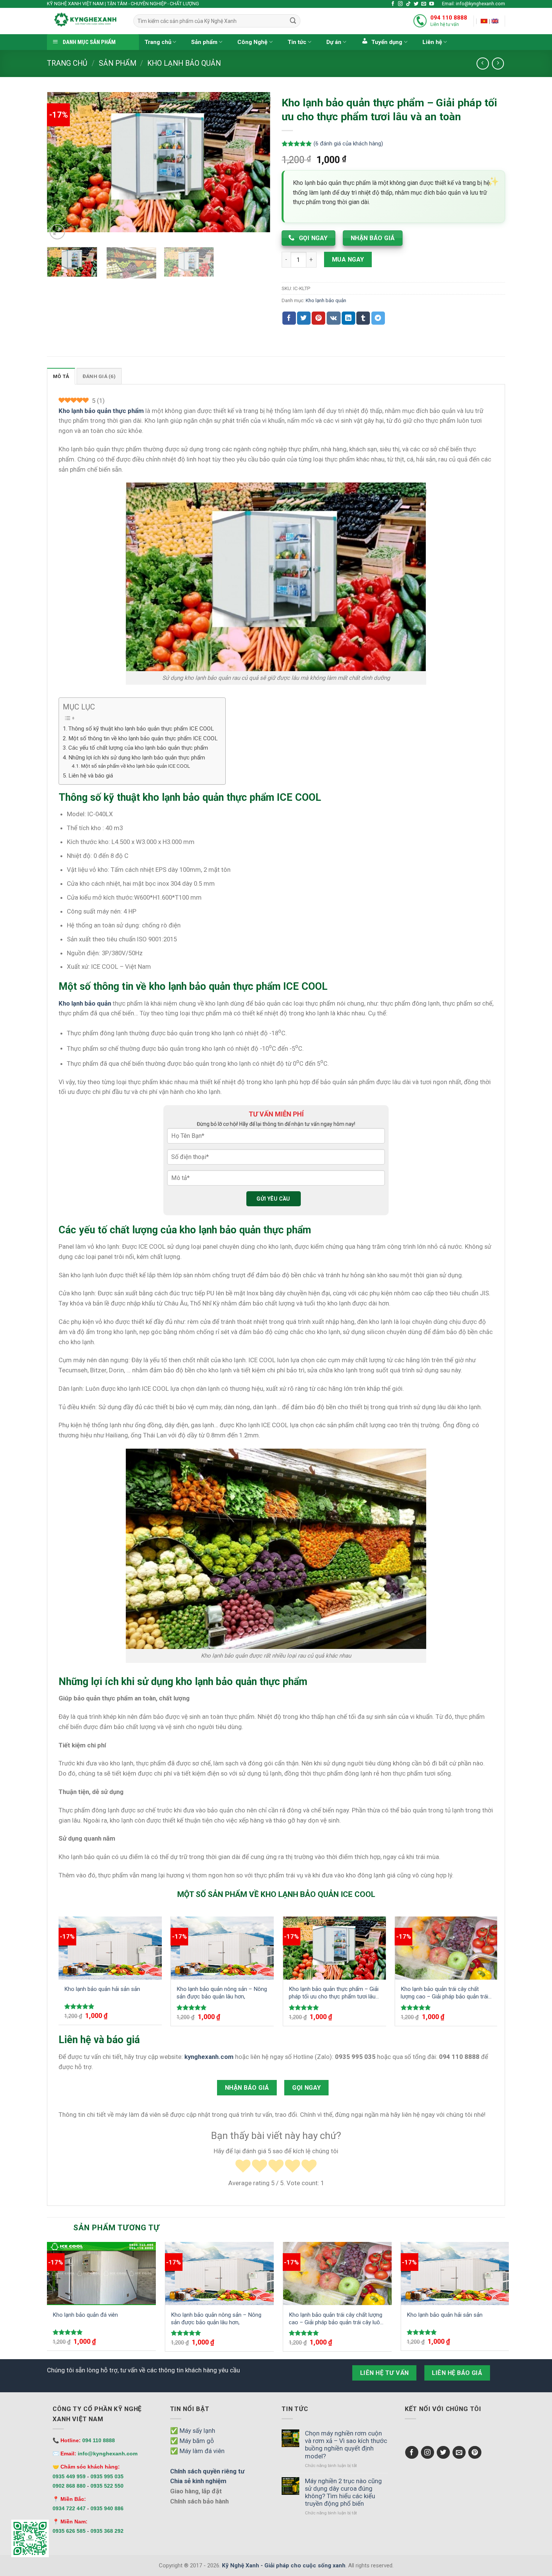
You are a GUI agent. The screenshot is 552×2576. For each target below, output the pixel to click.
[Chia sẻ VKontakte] (334, 318)
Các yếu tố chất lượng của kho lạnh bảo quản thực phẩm (138, 748)
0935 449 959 (69, 2476)
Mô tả (61, 376)
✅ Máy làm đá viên (197, 2451)
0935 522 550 (107, 2486)
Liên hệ (432, 42)
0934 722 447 (69, 2508)
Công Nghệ (252, 42)
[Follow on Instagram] (400, 4)
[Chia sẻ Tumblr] (363, 318)
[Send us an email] (424, 4)
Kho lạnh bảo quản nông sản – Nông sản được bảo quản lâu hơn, (222, 1993)
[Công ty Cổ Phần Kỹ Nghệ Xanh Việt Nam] (484, 21)
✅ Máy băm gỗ (192, 2441)
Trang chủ (158, 42)
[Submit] (293, 21)
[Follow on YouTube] (432, 4)
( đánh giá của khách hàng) (348, 144)
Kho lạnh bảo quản (184, 63)
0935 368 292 (107, 2531)
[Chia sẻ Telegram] (378, 318)
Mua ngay (348, 259)
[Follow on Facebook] (393, 4)
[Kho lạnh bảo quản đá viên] (101, 2273)
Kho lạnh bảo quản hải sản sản (102, 1989)
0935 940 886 (107, 2508)
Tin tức (297, 42)
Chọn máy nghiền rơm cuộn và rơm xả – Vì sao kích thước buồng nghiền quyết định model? (346, 2444)
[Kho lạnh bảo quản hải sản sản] (110, 1948)
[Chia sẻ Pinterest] (318, 318)
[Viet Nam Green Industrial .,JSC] (495, 21)
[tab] (61, 376)
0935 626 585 (69, 2531)
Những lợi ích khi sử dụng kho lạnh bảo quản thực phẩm (137, 758)
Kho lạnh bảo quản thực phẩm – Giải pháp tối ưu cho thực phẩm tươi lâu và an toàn (334, 1993)
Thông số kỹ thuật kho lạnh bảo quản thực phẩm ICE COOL (141, 729)
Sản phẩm (204, 42)
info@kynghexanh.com (108, 2453)
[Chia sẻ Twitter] (304, 318)
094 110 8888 (449, 18)
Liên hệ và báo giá (91, 776)
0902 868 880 (69, 2486)
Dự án (334, 42)
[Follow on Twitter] (416, 4)
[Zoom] (57, 232)
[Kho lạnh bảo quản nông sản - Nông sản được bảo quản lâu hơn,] (222, 1948)
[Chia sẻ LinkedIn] (348, 318)
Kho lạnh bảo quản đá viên (85, 2315)
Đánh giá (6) (99, 376)
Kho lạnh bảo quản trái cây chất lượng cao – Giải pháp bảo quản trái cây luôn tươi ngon (444, 1993)
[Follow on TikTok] (408, 4)
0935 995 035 (107, 2476)
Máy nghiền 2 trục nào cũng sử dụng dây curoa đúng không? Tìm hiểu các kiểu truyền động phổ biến (343, 2492)
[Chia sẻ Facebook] (289, 318)
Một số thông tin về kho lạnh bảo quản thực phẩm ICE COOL (143, 738)
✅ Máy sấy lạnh (193, 2431)
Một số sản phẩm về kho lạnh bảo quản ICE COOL (136, 766)
